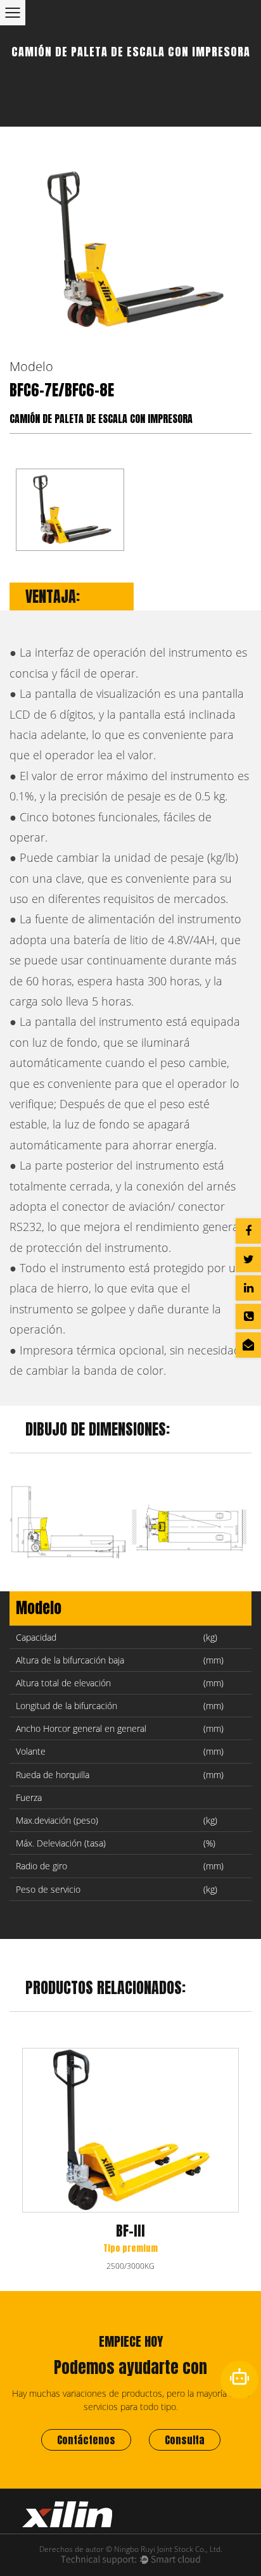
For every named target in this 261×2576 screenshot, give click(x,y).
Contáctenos (86, 2440)
